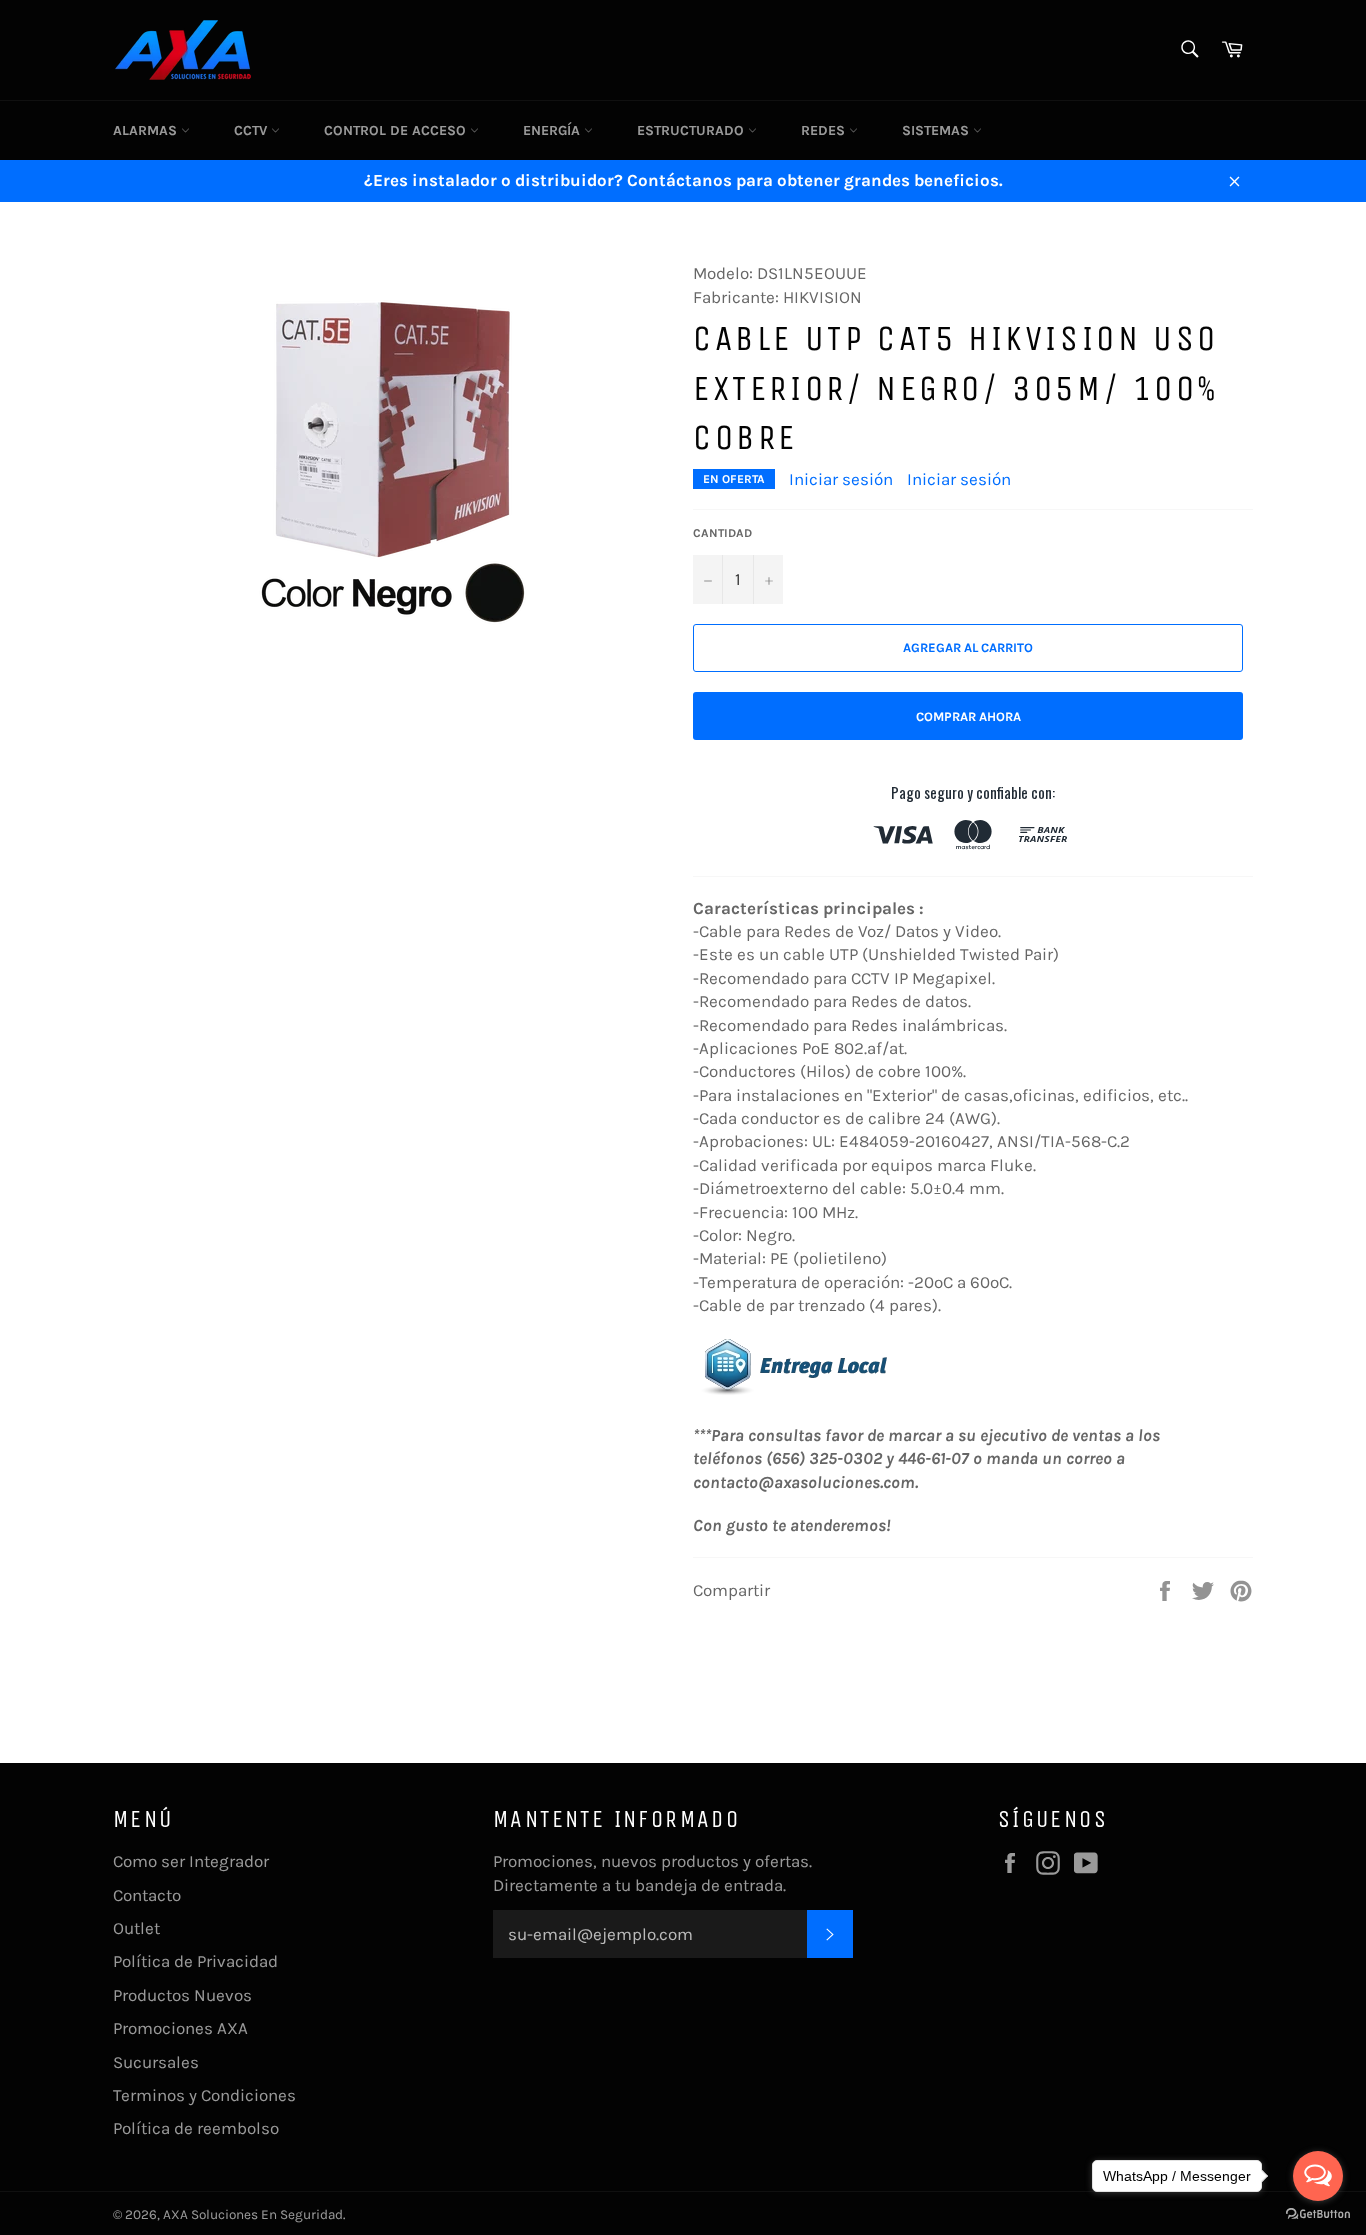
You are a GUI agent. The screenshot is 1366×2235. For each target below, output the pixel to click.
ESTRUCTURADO (692, 130)
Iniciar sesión (841, 479)
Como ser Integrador (191, 1861)
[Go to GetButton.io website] (1318, 2214)
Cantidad (722, 533)
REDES (825, 130)
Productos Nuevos (182, 1995)
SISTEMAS (937, 130)
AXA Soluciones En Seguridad (253, 2214)
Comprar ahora (968, 716)
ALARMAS (147, 130)
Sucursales (156, 2062)
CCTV (252, 130)
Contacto (147, 1895)
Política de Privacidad (195, 1961)
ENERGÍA (553, 130)
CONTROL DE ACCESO (397, 130)
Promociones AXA (180, 2028)
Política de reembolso (196, 2128)
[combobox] (1188, 50)
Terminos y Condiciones (204, 2095)
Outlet (136, 1928)
